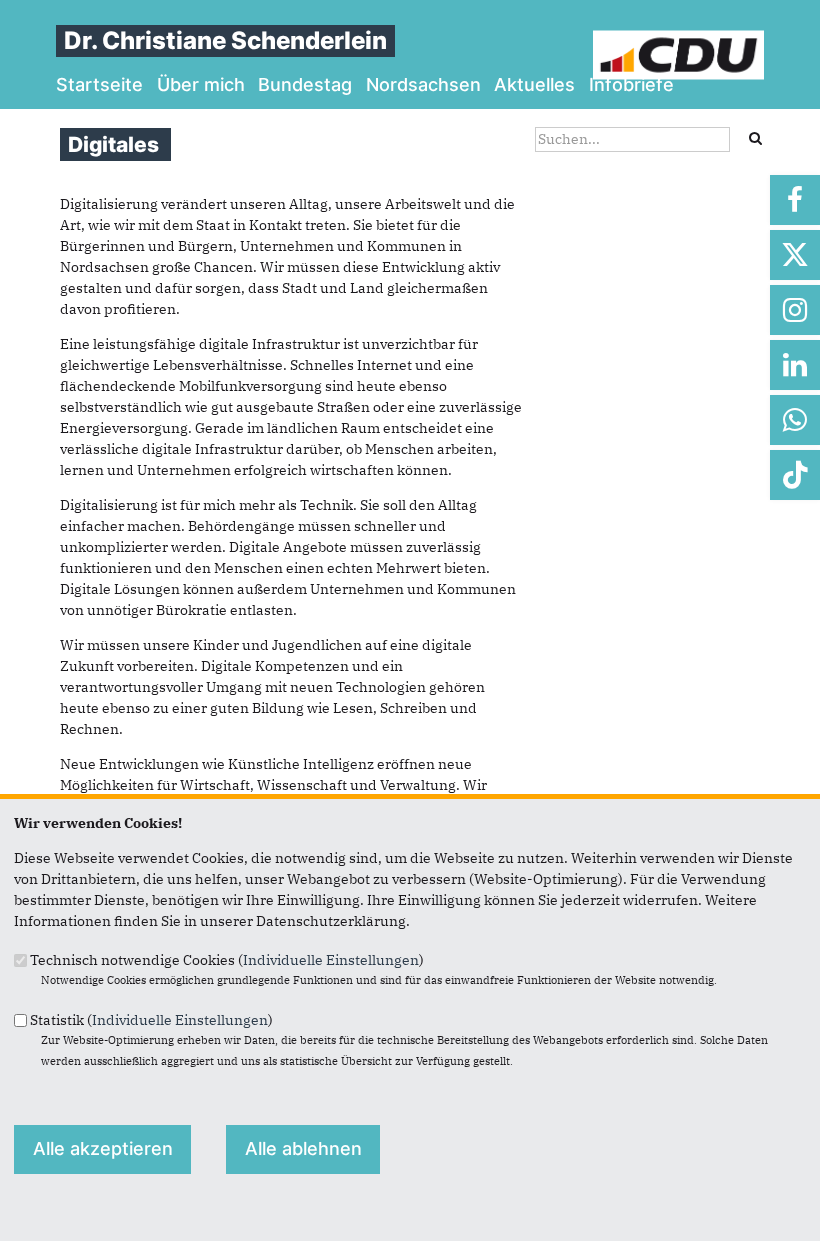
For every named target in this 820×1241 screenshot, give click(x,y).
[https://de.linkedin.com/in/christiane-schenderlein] (795, 365)
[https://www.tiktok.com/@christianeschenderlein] (795, 475)
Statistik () (151, 1019)
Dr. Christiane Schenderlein (225, 40)
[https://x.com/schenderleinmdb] (795, 255)
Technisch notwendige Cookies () (227, 960)
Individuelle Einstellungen (331, 960)
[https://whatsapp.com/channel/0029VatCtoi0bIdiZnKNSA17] (795, 420)
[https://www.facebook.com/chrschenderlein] (795, 200)
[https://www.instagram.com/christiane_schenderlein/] (795, 310)
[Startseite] (678, 40)
